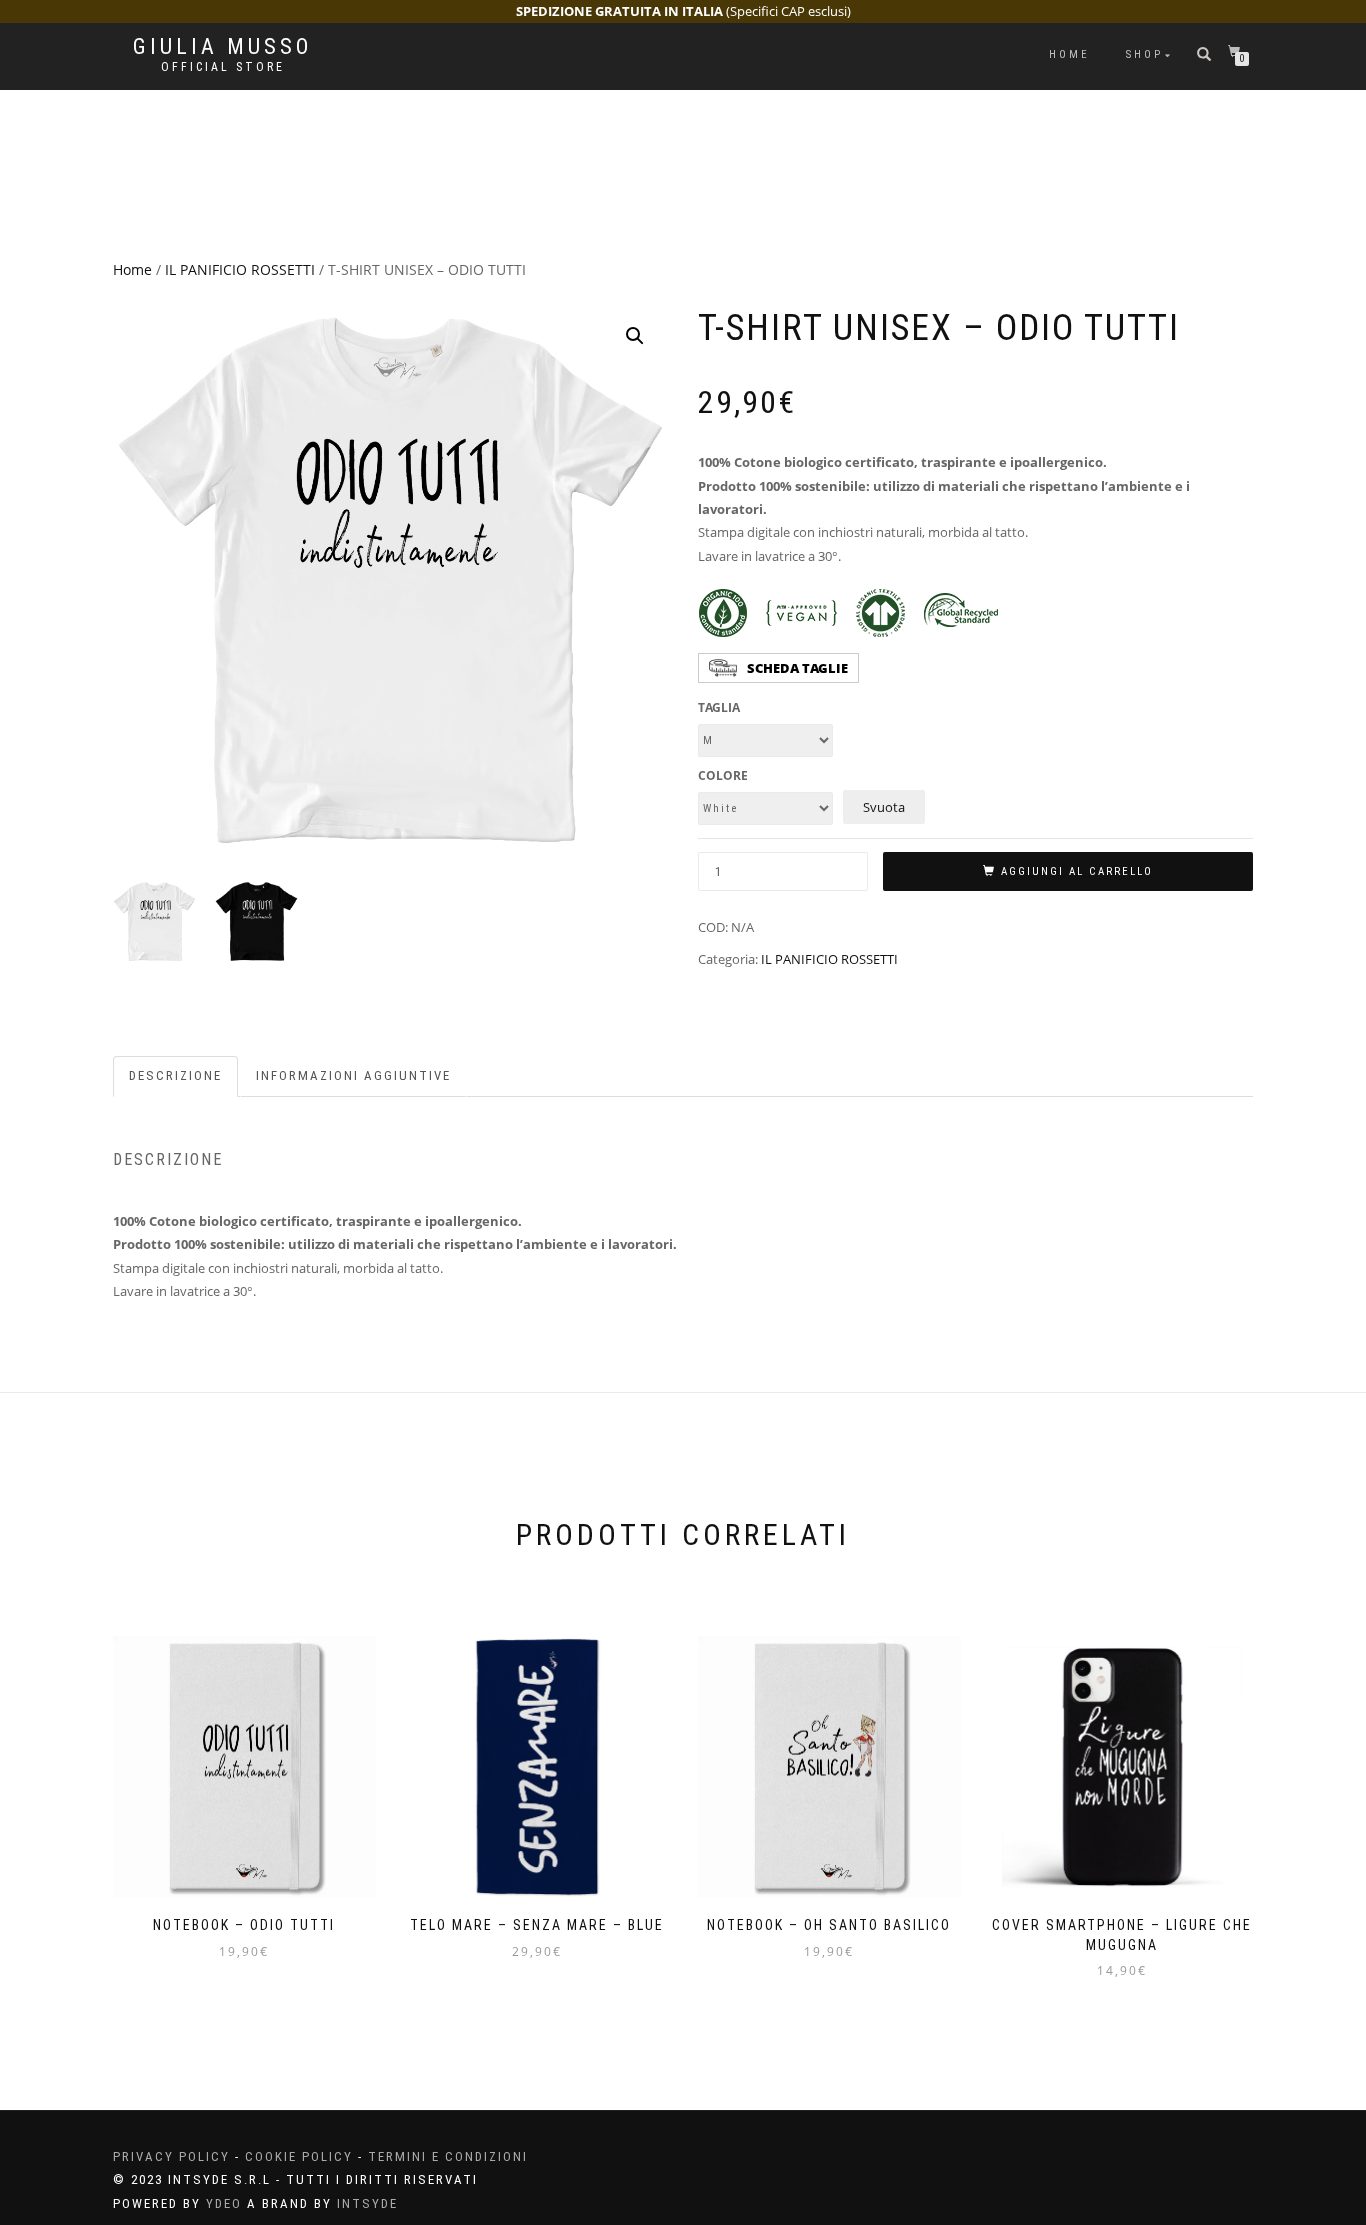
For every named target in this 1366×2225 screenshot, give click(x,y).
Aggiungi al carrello (1077, 871)
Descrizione (175, 1075)
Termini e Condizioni (448, 2156)
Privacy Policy (171, 2156)
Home (1069, 54)
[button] (635, 336)
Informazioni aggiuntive (353, 1075)
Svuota (884, 807)
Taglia (719, 708)
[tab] (176, 1076)
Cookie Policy (299, 2156)
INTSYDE (367, 2203)
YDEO (224, 2203)
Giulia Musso (222, 47)
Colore (723, 776)
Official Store (223, 67)
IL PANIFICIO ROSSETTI (240, 269)
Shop (1144, 54)
